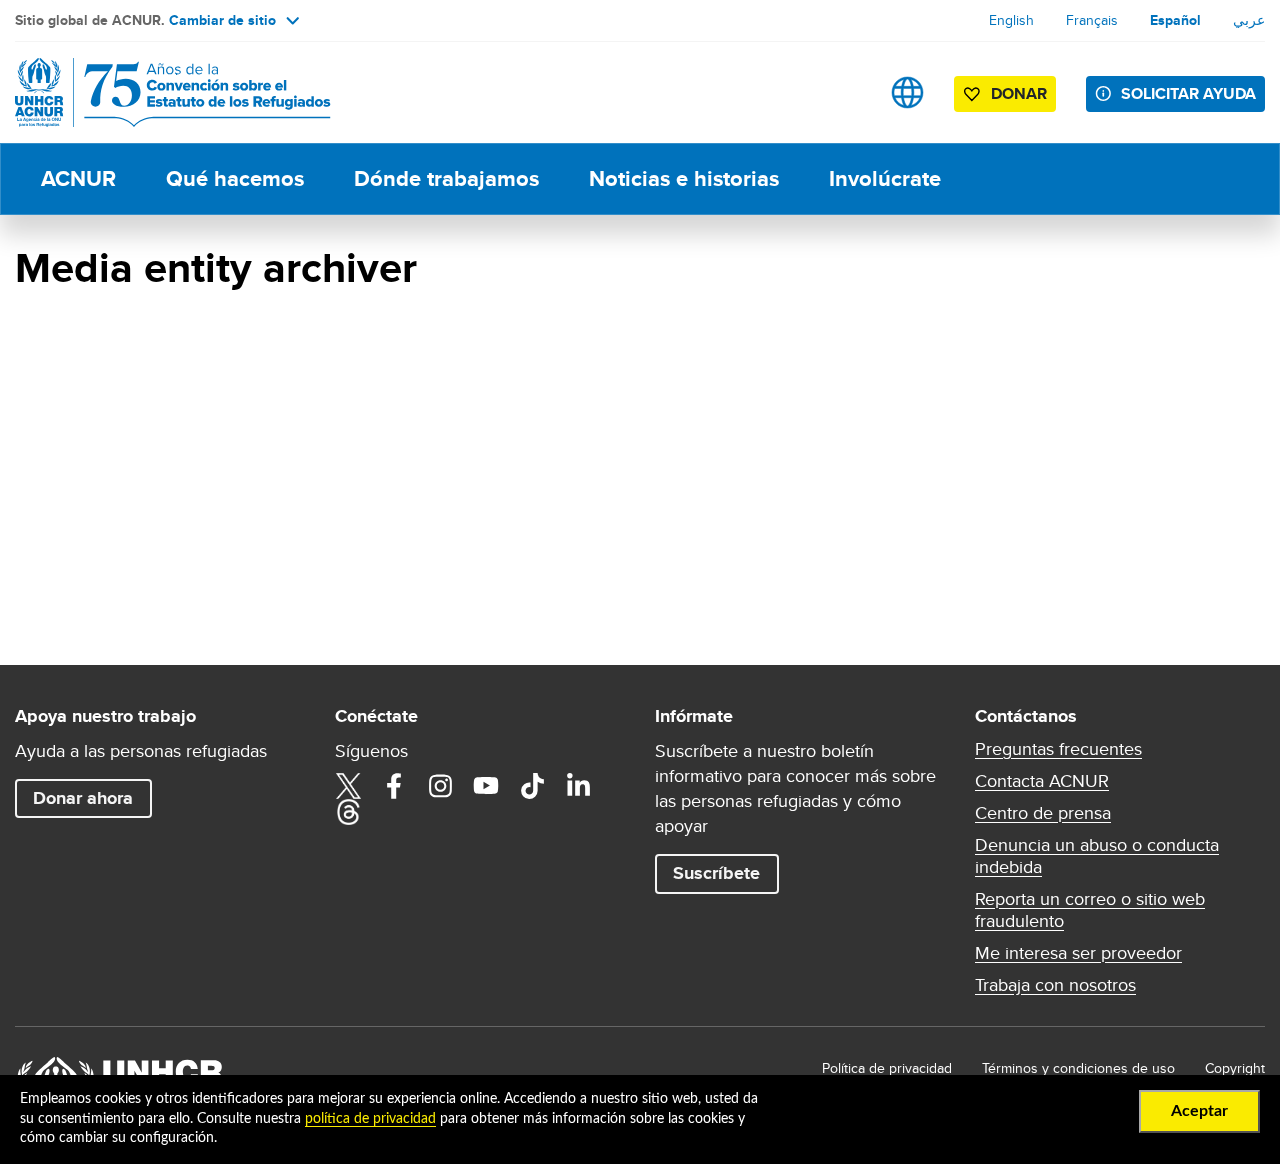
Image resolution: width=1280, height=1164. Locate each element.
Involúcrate (885, 178)
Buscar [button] (844, 92)
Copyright (1235, 1068)
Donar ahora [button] (83, 798)
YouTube (486, 786)
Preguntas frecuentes (1058, 749)
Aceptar (1199, 1111)
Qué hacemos (235, 178)
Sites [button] (907, 92)
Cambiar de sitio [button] (222, 20)
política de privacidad (370, 1119)
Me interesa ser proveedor (1078, 953)
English (1011, 20)
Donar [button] (1019, 93)
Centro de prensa (1043, 813)
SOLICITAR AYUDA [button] (1188, 93)
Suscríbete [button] (716, 873)
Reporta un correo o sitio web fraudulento (1090, 910)
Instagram (440, 786)
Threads (348, 812)
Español (1175, 20)
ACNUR (78, 178)
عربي (1249, 20)
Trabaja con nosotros (1055, 985)
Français (1092, 20)
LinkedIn (578, 786)
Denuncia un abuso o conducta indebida (1097, 856)
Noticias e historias (684, 178)
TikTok (532, 786)
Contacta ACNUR (1042, 781)
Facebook (394, 786)
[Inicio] (155, 92)
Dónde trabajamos (446, 178)
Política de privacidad (887, 1068)
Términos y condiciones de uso (1078, 1068)
